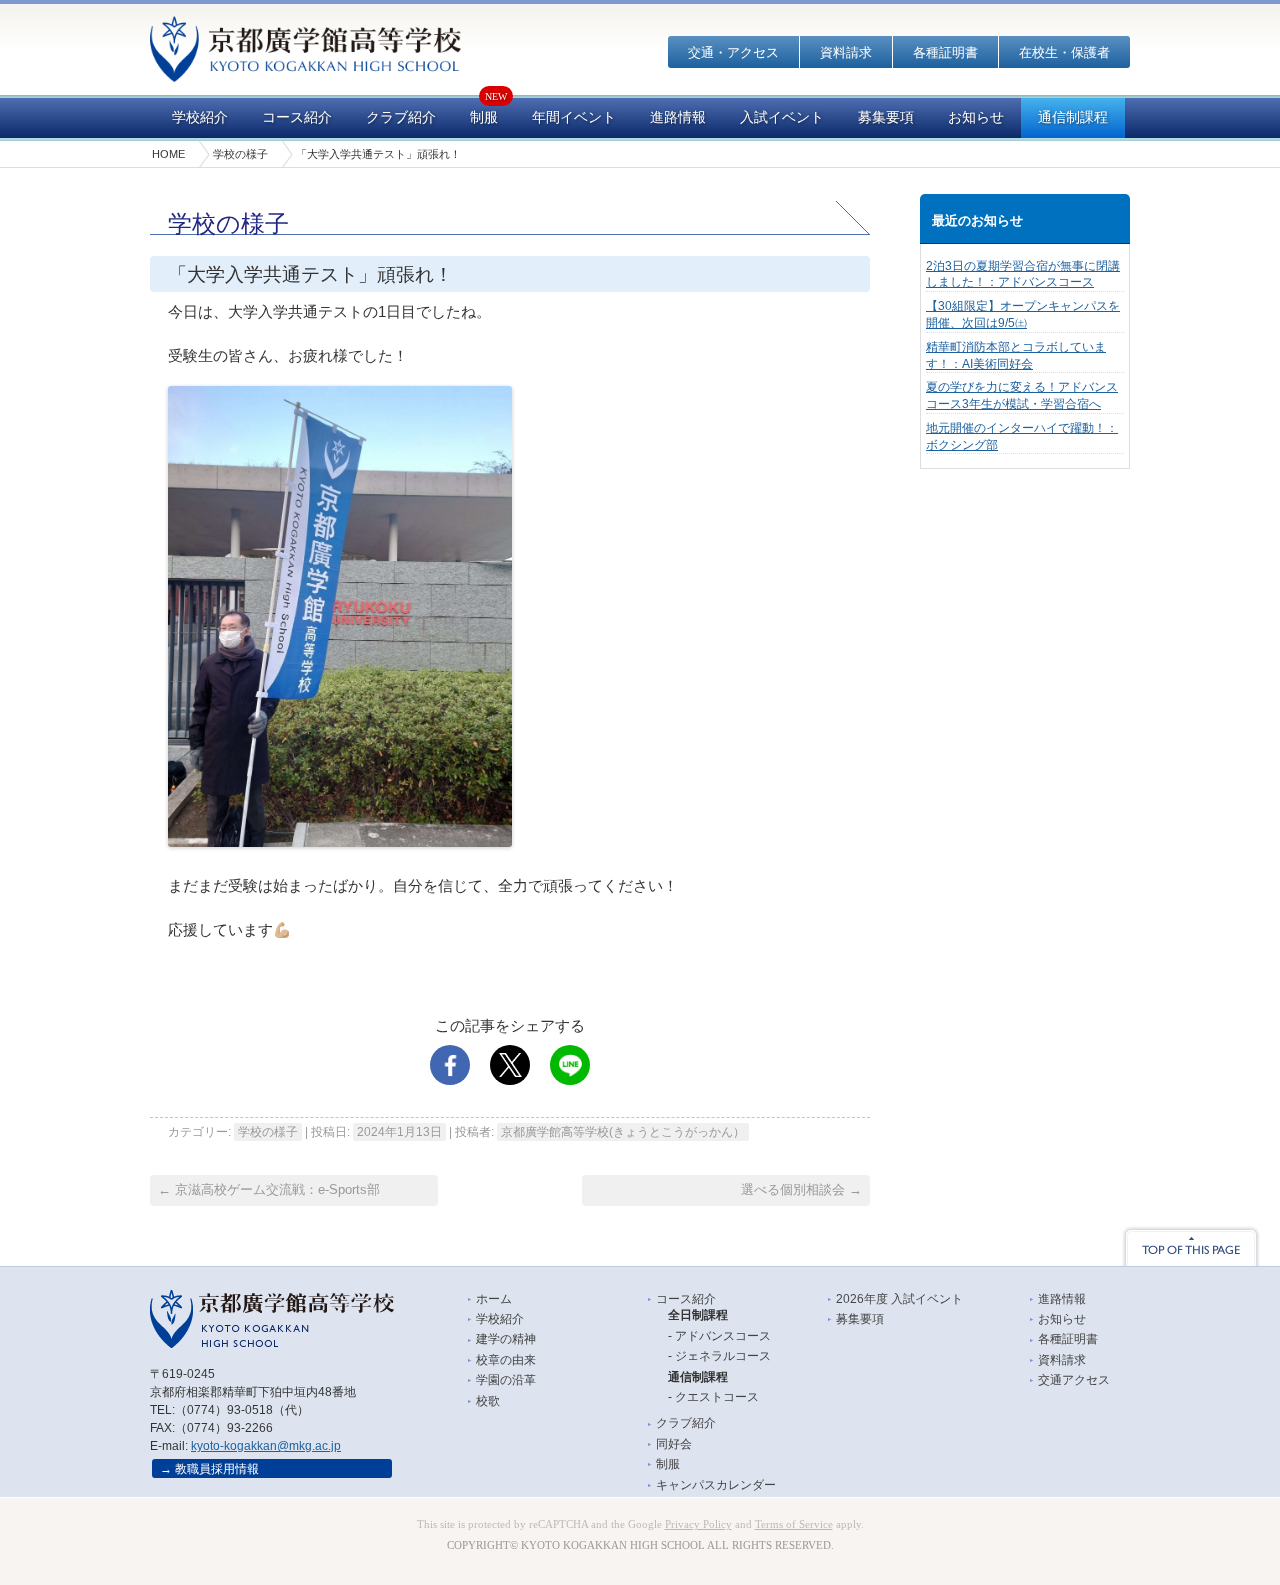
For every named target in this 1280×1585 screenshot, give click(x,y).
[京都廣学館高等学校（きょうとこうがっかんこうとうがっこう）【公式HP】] (305, 68)
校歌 (488, 1401)
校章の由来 (506, 1360)
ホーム (494, 1299)
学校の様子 (240, 154)
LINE (570, 1065)
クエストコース (717, 1397)
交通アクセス (1074, 1380)
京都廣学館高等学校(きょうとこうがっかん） (623, 1132)
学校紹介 (200, 117)
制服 (484, 117)
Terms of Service (794, 1524)
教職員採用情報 (217, 1469)
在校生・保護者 (1064, 52)
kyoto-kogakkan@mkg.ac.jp (266, 1446)
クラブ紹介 (401, 117)
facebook (450, 1065)
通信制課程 (1073, 117)
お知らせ (976, 117)
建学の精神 (506, 1339)
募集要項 (886, 117)
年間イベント (574, 117)
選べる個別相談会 (801, 1189)
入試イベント (782, 117)
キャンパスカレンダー (716, 1485)
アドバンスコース (723, 1336)
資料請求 (846, 52)
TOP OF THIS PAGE (1191, 1246)
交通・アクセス (733, 52)
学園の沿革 (506, 1380)
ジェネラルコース (723, 1356)
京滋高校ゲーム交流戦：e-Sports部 (269, 1189)
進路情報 (678, 117)
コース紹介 (297, 117)
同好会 (674, 1444)
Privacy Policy (698, 1524)
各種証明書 (945, 52)
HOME (168, 154)
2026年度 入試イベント (899, 1299)
